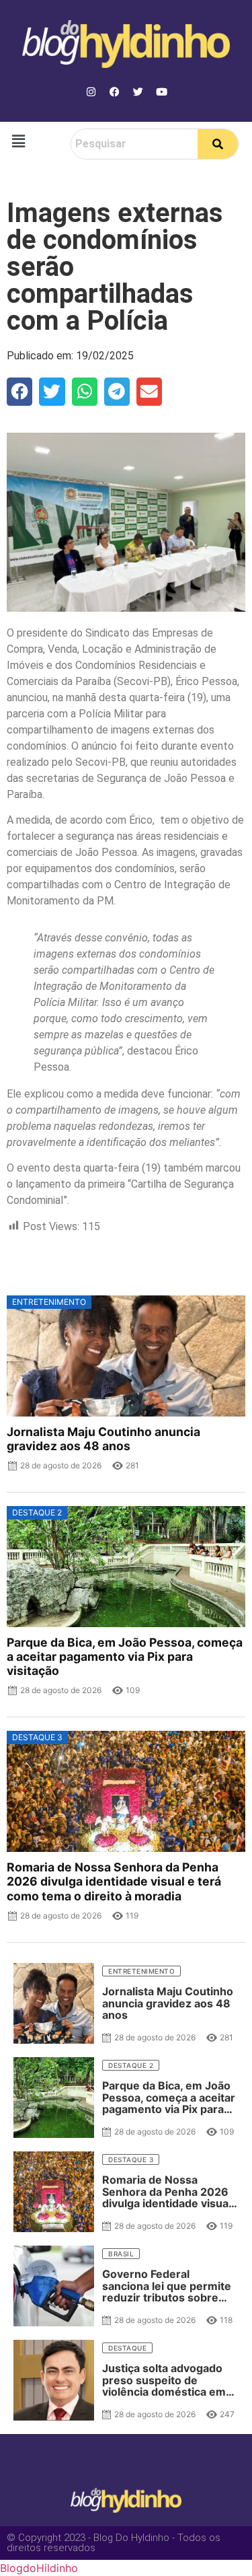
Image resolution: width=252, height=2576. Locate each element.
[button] (18, 141)
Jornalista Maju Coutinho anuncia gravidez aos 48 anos (103, 1439)
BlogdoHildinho (39, 2568)
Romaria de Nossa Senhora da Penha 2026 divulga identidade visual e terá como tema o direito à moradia (114, 1881)
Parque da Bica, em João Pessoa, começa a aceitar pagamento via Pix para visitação (125, 1656)
